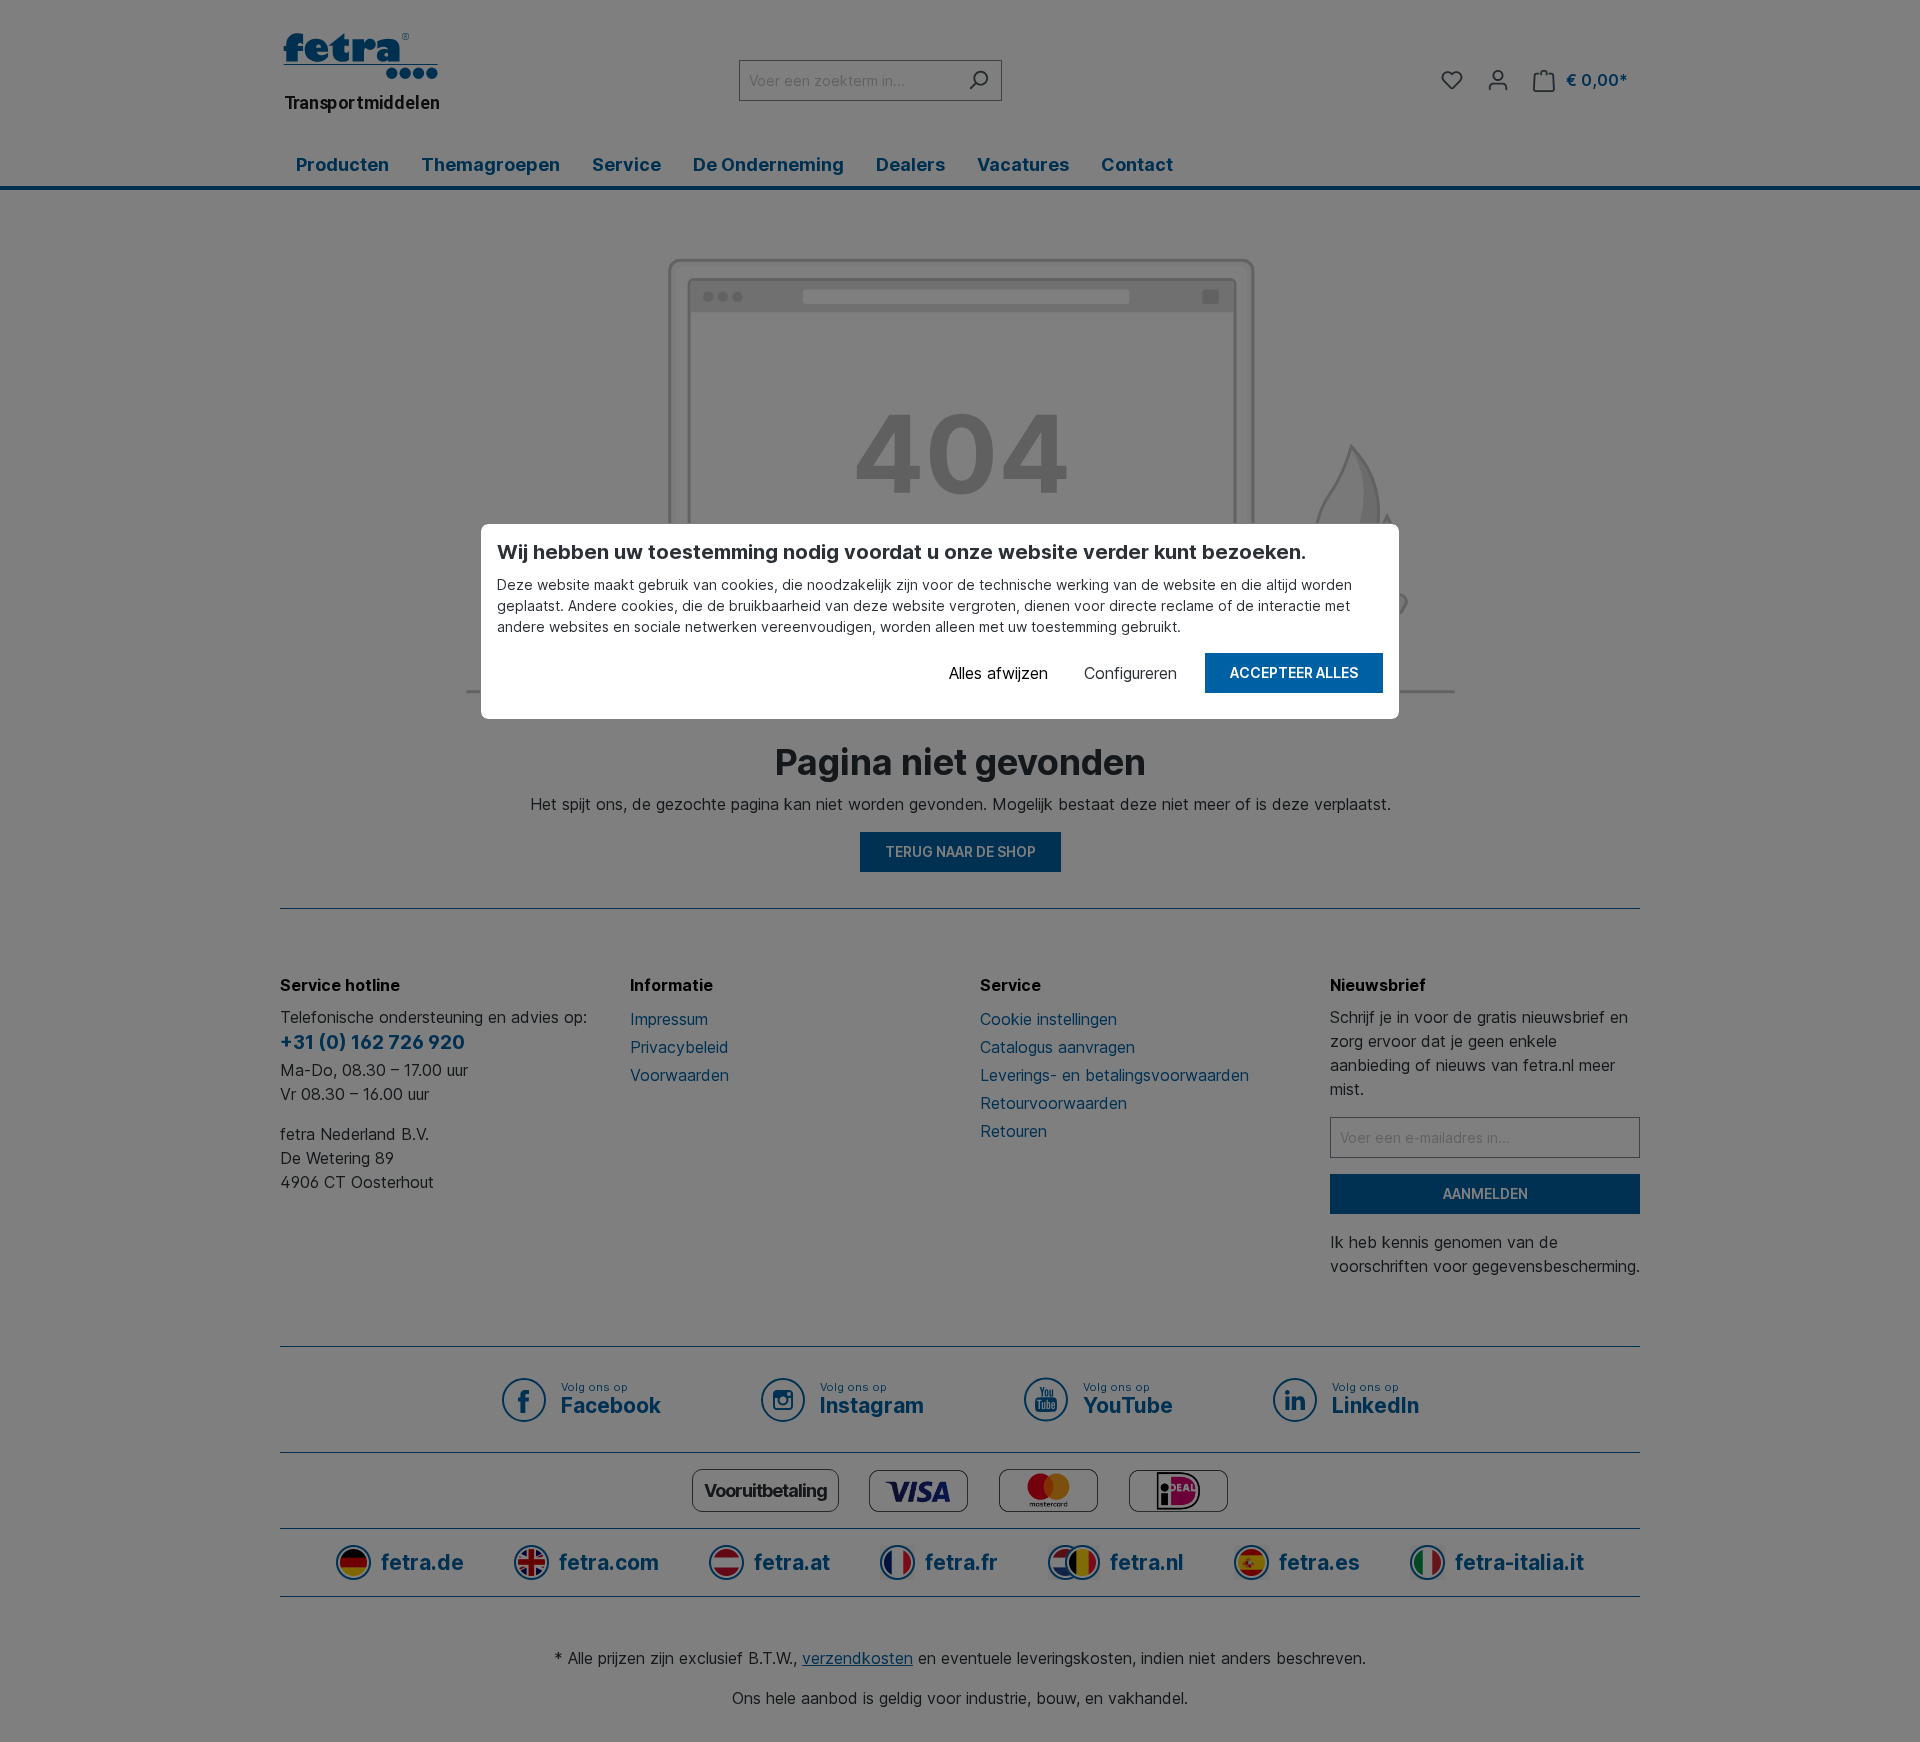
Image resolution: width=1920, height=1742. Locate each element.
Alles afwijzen (998, 673)
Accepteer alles (1294, 672)
